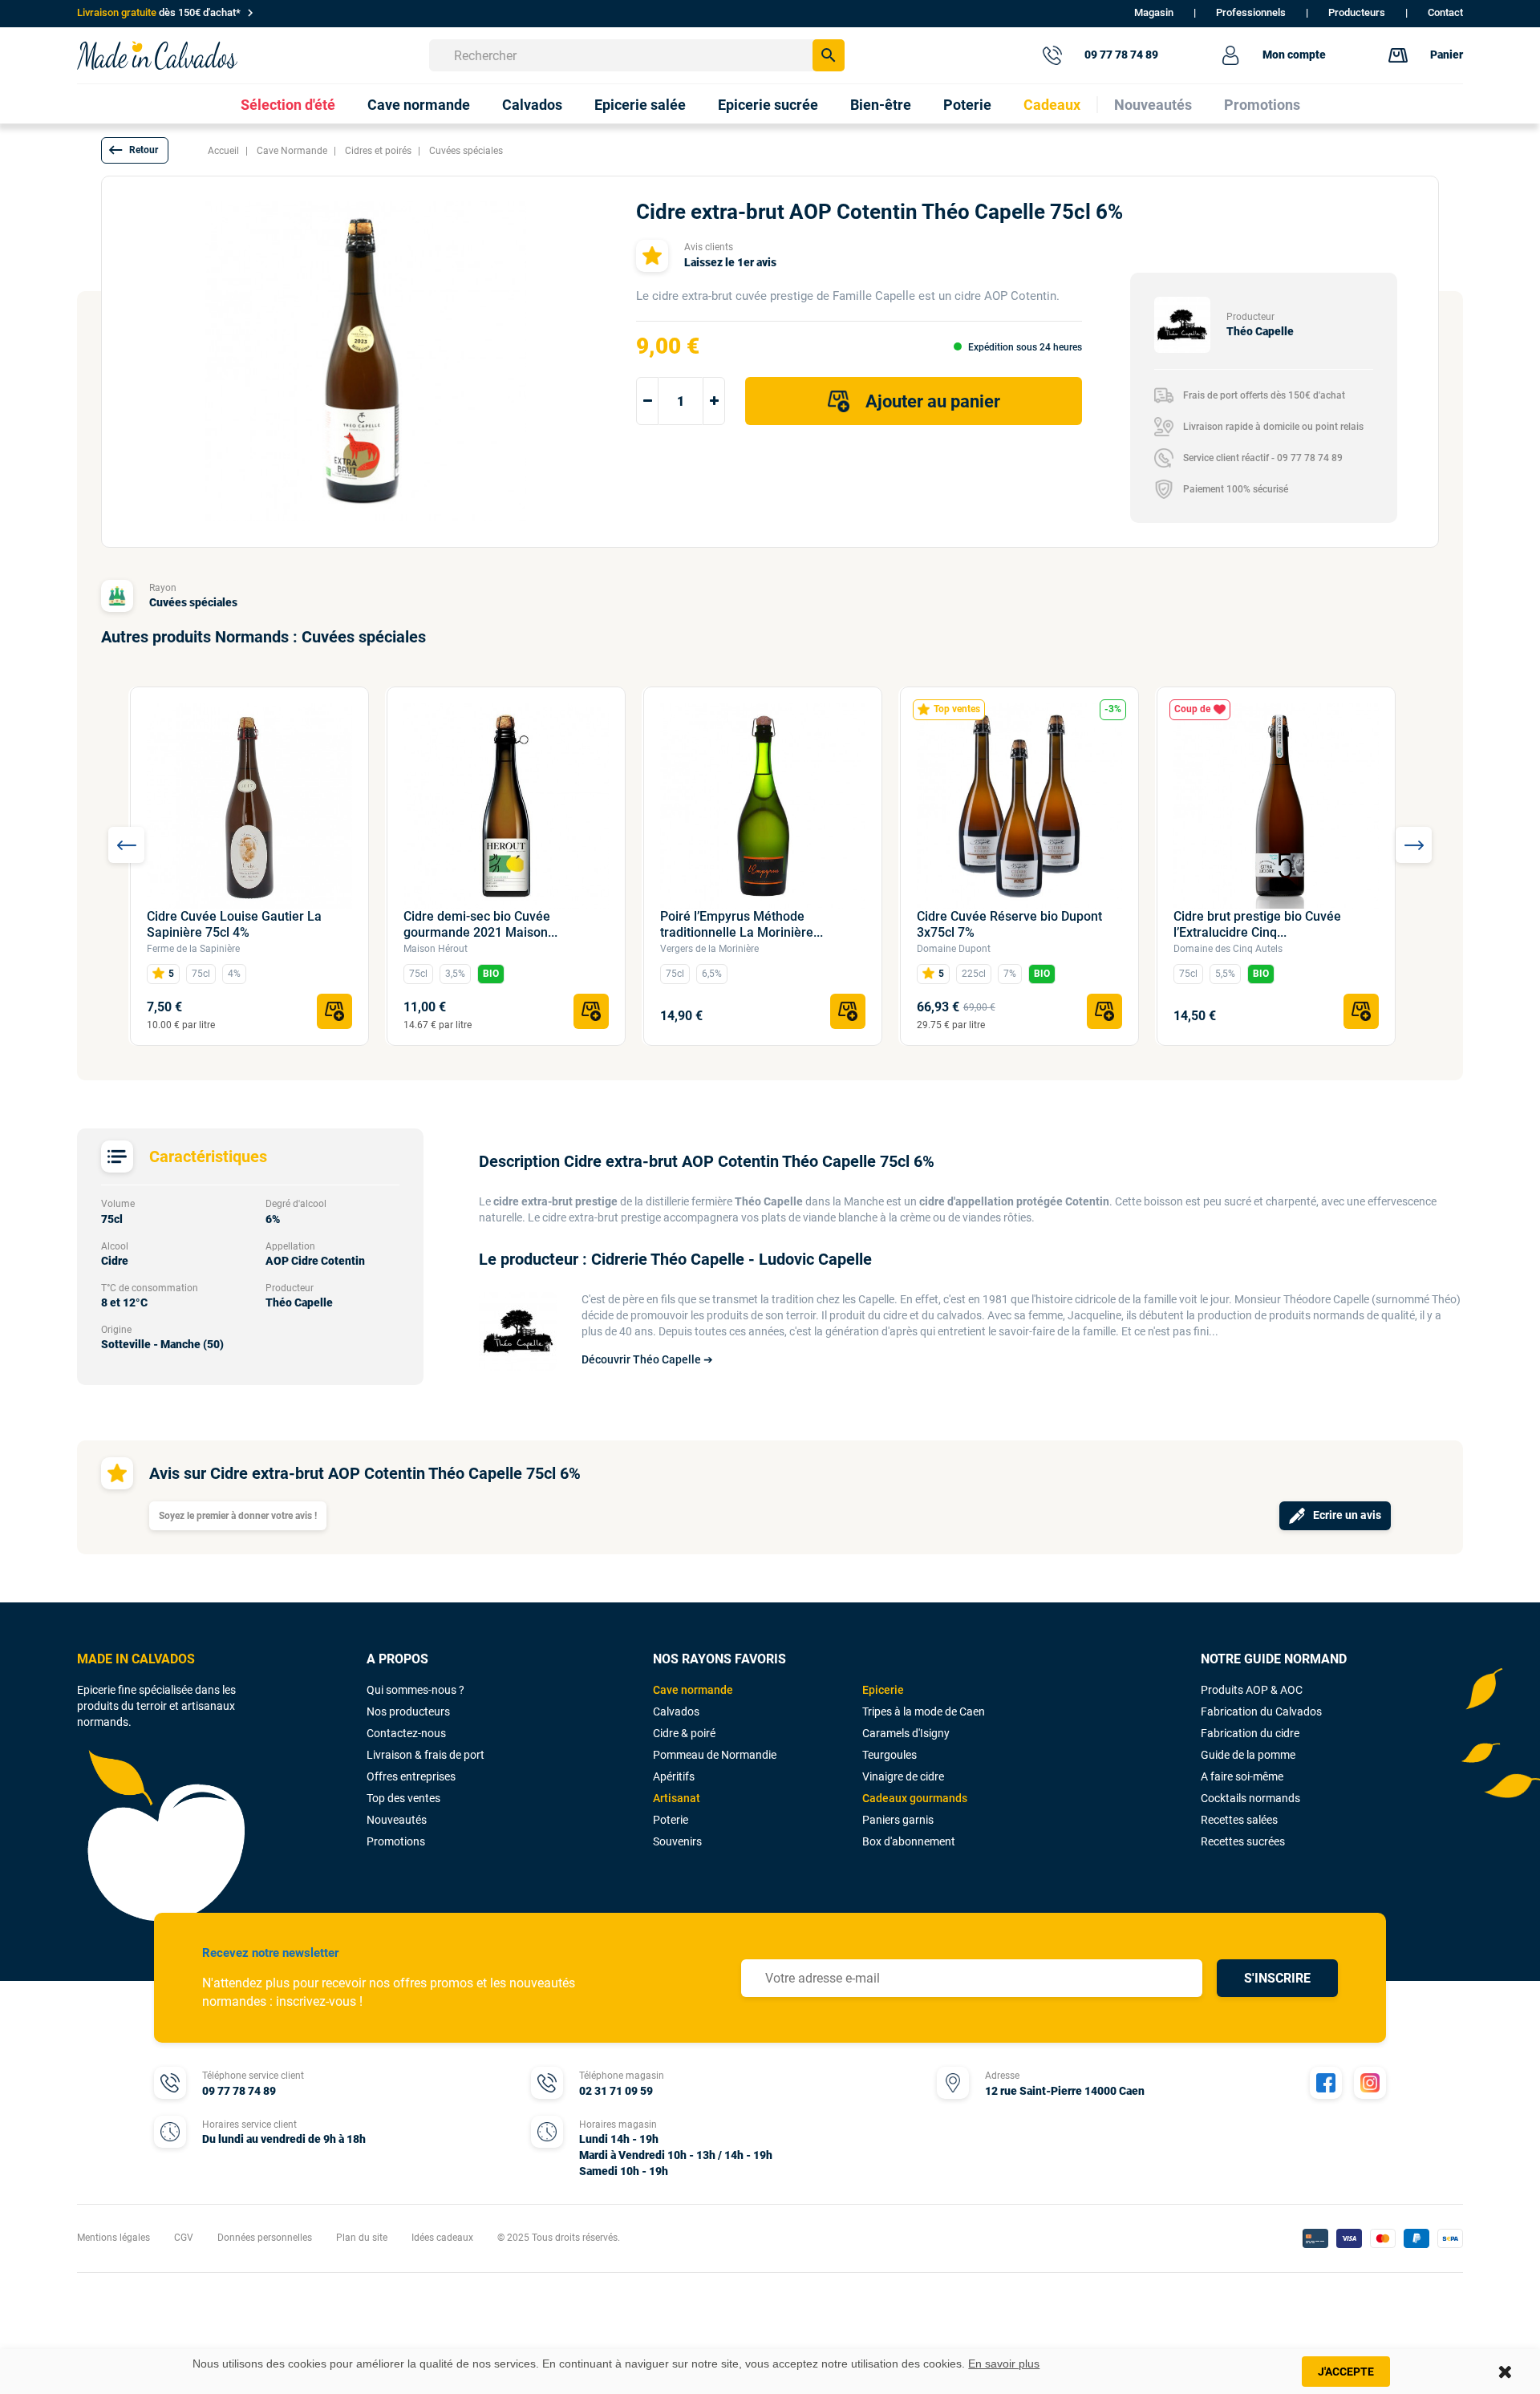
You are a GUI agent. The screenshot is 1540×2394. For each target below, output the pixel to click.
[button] (135, 150)
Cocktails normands (1250, 1798)
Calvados (676, 1711)
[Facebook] (1326, 2083)
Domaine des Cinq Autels (1228, 949)
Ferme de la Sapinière (193, 949)
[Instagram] (1370, 2083)
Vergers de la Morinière (709, 949)
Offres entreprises (411, 1776)
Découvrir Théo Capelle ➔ (647, 1359)
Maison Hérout (436, 949)
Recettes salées (1239, 1820)
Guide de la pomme (1248, 1755)
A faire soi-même (1242, 1776)
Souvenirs (677, 1841)
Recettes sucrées (1243, 1841)
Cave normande (693, 1690)
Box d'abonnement (909, 1841)
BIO (491, 974)
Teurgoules (890, 1755)
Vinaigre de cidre (903, 1776)
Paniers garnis (898, 1820)
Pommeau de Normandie (715, 1755)
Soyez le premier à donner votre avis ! (238, 1516)
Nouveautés (397, 1820)
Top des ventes (403, 1798)
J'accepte (1346, 2372)
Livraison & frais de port (426, 1755)
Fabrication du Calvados (1261, 1711)
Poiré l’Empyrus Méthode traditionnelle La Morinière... (742, 924)
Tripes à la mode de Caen (924, 1711)
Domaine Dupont (954, 949)
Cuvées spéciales (193, 602)
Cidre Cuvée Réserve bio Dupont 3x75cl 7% (1009, 924)
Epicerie (883, 1690)
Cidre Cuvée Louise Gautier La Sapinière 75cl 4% (234, 924)
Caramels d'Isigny (906, 1733)
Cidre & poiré (684, 1733)
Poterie (671, 1820)
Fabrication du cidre (1250, 1733)
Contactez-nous (406, 1733)
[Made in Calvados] (157, 55)
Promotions (396, 1841)
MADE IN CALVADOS (136, 1659)
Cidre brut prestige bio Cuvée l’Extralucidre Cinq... (1257, 924)
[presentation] (126, 845)
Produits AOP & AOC (1252, 1690)
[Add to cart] (334, 1011)
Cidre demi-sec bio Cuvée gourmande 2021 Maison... (480, 924)
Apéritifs (674, 1776)
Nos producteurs (408, 1711)
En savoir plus (1004, 2364)
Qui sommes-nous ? (415, 1690)
